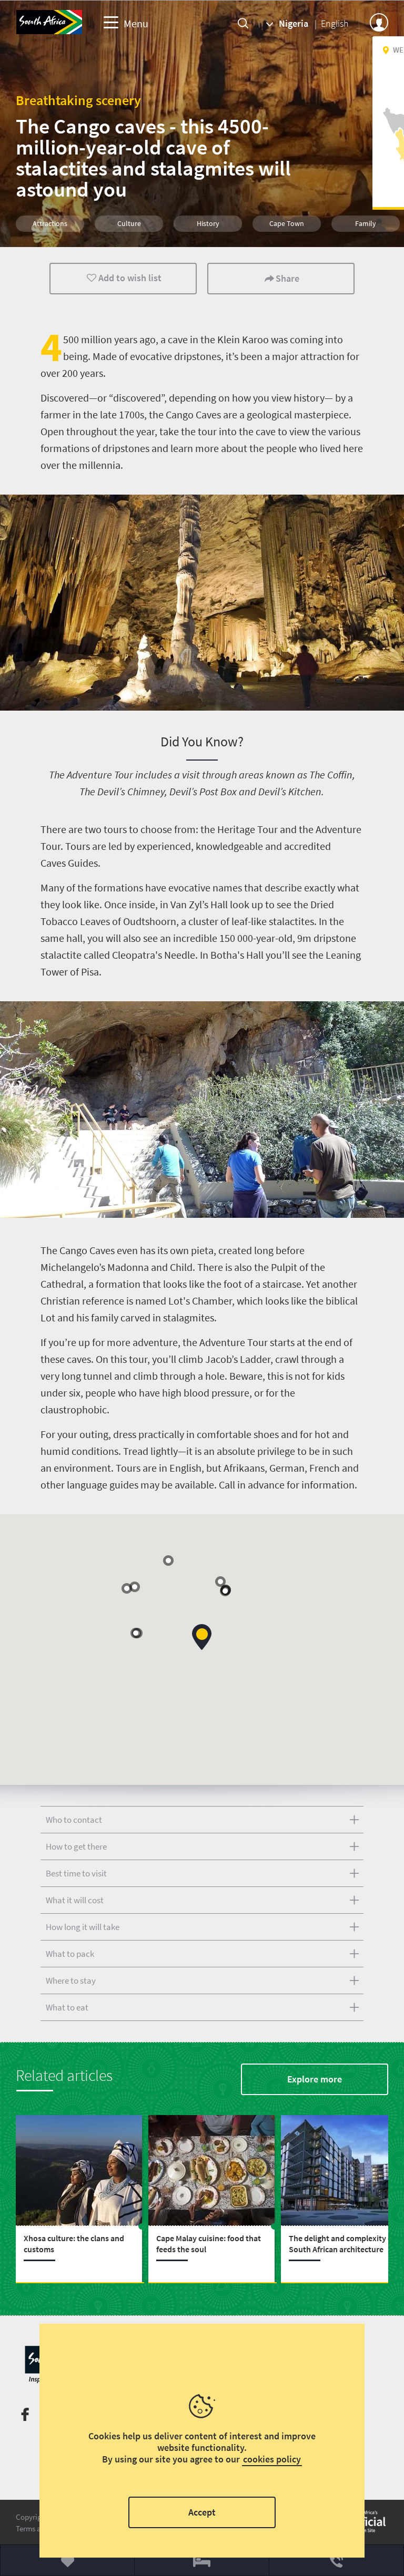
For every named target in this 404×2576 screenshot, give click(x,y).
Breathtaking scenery (78, 100)
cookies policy (272, 2459)
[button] (168, 1561)
